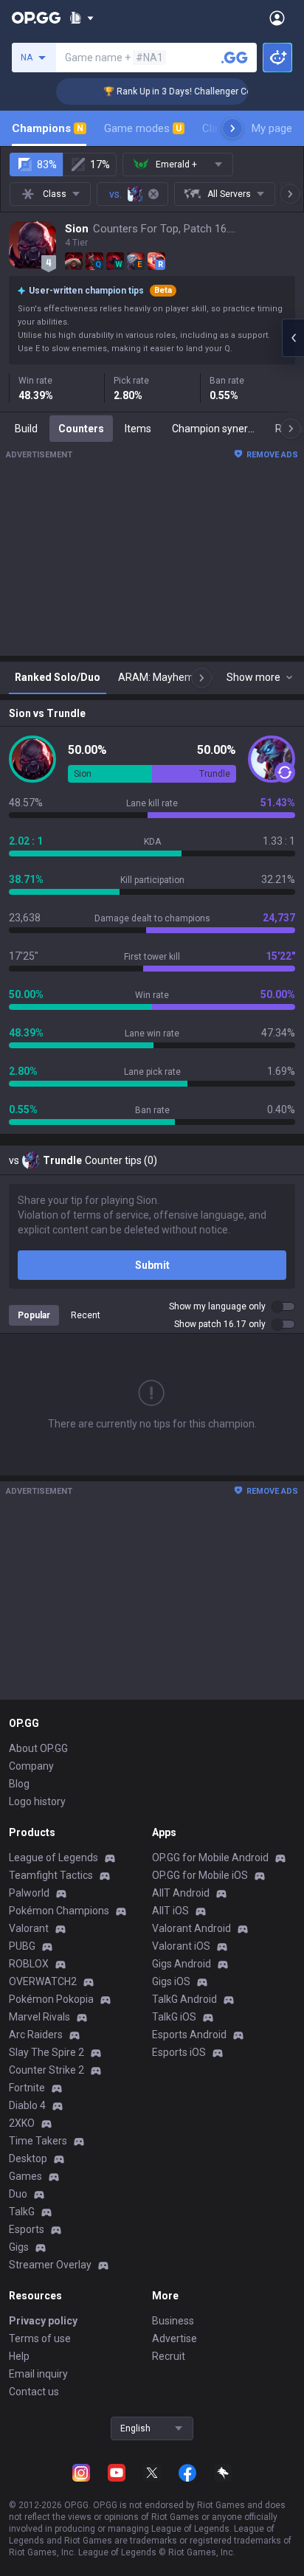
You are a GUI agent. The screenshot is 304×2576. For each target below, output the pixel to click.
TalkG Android (184, 1999)
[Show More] (82, 18)
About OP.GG (38, 1748)
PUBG (22, 1946)
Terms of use (40, 2338)
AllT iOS (170, 1911)
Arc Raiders (36, 2035)
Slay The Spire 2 (46, 2052)
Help (19, 2356)
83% (47, 165)
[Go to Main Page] (36, 18)
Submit (152, 1265)
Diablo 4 (27, 2105)
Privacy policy (43, 2321)
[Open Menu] (277, 18)
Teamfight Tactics (51, 1875)
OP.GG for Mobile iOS (200, 1875)
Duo (18, 2194)
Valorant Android (191, 1928)
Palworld (29, 1893)
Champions (48, 128)
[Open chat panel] (293, 338)
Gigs (19, 2247)
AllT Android (181, 1893)
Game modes (143, 128)
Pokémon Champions (59, 1911)
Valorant (29, 1928)
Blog (19, 1784)
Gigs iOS (171, 1981)
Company (31, 1766)
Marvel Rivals (39, 2017)
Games (25, 2176)
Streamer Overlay (50, 2265)
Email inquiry (38, 2374)
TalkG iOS (174, 2017)
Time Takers (38, 2141)
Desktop (28, 2158)
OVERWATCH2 (43, 1981)
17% (100, 165)
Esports (27, 2229)
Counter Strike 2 (46, 2070)
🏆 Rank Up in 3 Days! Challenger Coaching (181, 91)
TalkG (22, 2212)
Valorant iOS (181, 1946)
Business (173, 2321)
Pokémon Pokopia (51, 1999)
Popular (34, 1315)
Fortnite (27, 2088)
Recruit (169, 2356)
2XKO (22, 2123)
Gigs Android (182, 1964)
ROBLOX (29, 1964)
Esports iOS (179, 2052)
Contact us (34, 2392)
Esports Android (189, 2035)
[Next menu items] (232, 128)
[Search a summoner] (235, 58)
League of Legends (53, 1857)
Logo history (37, 1801)
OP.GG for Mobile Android (210, 1857)
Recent (86, 1315)
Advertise (175, 2338)
